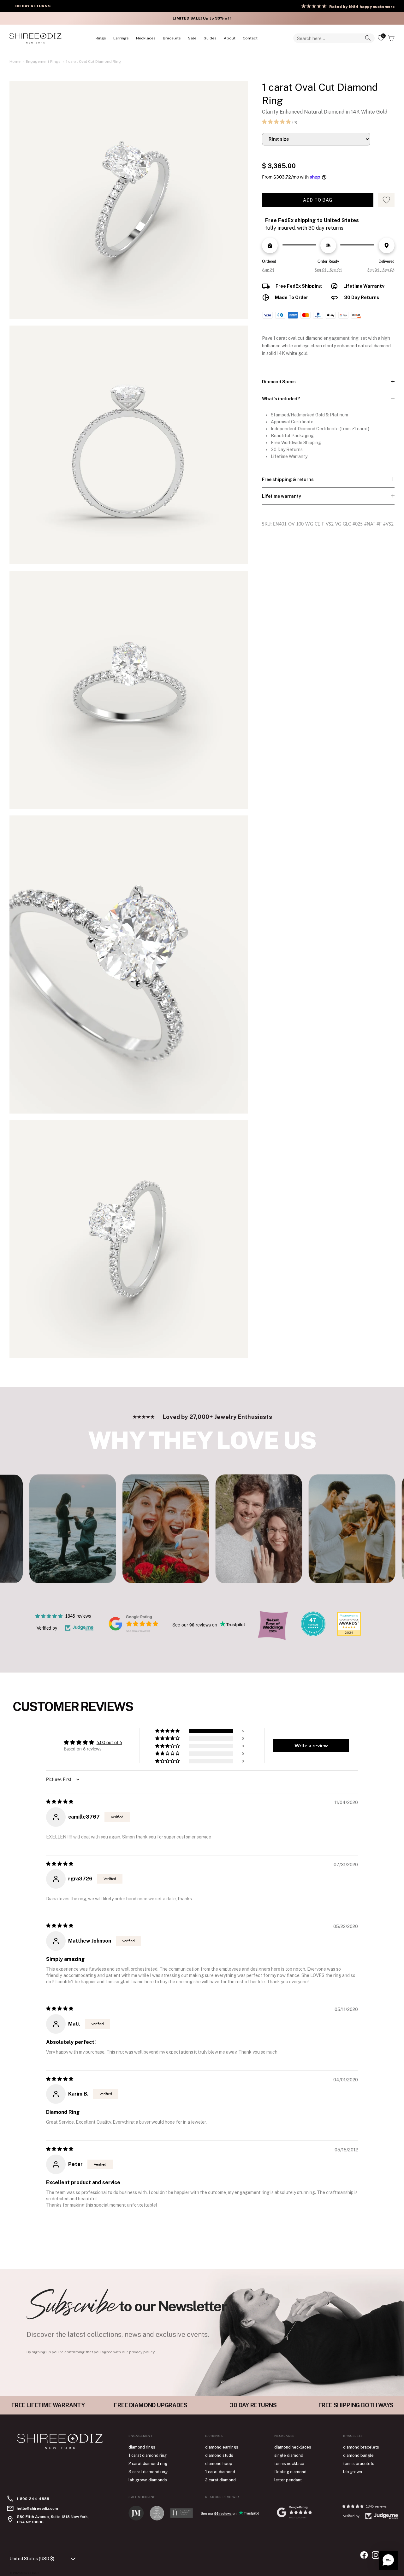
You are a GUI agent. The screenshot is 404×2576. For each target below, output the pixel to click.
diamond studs (219, 2455)
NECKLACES (146, 38)
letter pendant (288, 2480)
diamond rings (142, 2447)
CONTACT (250, 38)
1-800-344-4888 (33, 2499)
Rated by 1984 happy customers (362, 7)
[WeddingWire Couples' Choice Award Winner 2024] (349, 1634)
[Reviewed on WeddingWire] (313, 1634)
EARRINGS (121, 38)
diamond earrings (222, 2447)
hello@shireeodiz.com (37, 2508)
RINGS (101, 38)
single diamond (289, 2455)
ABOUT (230, 38)
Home (15, 62)
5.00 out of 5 (109, 1742)
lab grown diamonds (148, 2480)
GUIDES (210, 38)
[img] (60, 1801)
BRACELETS (172, 38)
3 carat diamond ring (148, 2472)
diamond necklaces (293, 2447)
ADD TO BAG (318, 200)
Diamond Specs (279, 382)
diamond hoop (219, 2464)
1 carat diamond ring (148, 2455)
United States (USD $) (32, 2559)
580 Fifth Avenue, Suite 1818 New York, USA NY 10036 (53, 2519)
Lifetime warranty (282, 496)
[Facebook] (364, 2555)
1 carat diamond (220, 2472)
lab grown (353, 2472)
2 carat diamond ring (148, 2464)
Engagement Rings (43, 62)
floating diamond (290, 2472)
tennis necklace (289, 2464)
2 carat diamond (220, 2480)
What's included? (281, 399)
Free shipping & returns (288, 479)
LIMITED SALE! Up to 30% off (201, 18)
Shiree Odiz (30, 2573)
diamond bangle (358, 2455)
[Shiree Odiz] (36, 38)
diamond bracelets (361, 2447)
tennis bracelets (359, 2464)
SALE (192, 38)
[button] (276, 122)
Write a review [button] (311, 1745)
